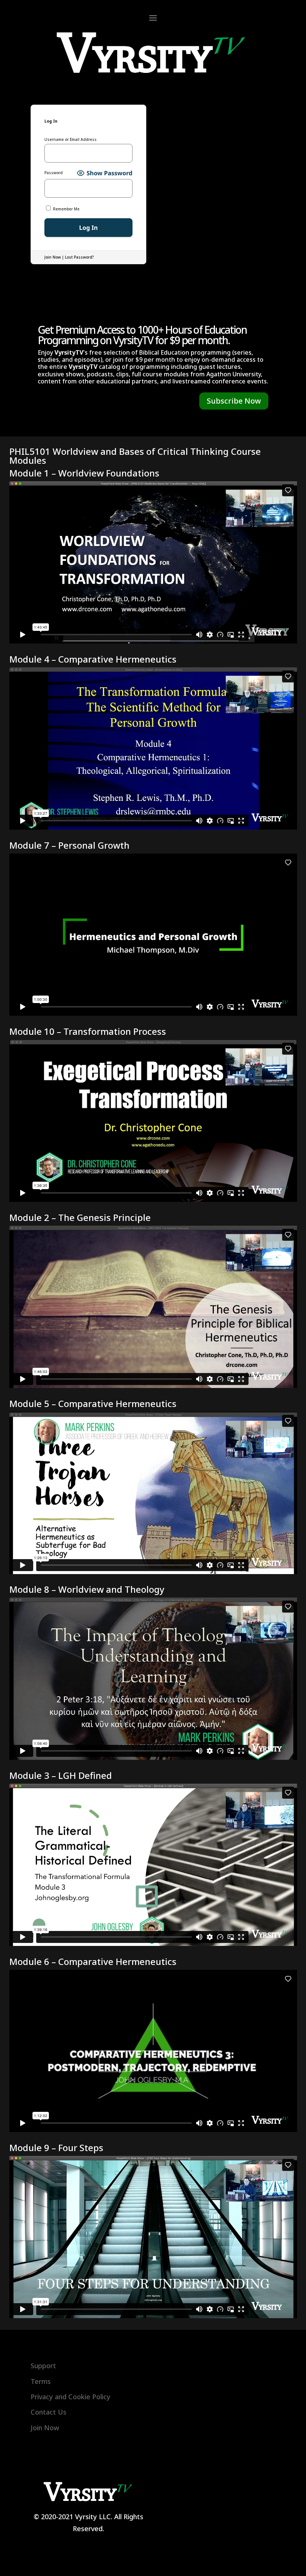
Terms (41, 2381)
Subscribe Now (234, 401)
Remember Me (66, 209)
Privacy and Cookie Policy (71, 2397)
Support (43, 2366)
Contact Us (49, 2412)
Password (54, 173)
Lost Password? (79, 257)
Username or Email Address (71, 140)
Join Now (53, 257)
